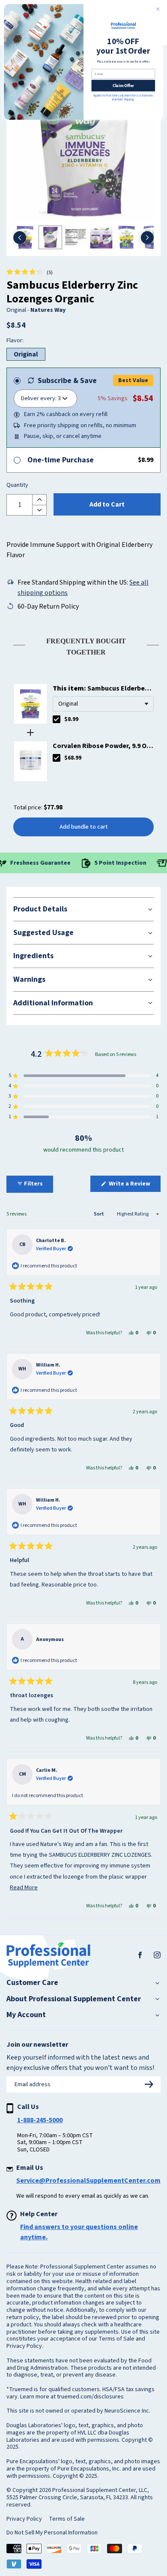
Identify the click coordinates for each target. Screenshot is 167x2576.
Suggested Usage (43, 933)
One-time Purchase (61, 460)
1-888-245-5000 (40, 2120)
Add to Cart (107, 504)
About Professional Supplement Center (74, 1999)
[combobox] (103, 704)
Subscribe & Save (67, 381)
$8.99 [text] (71, 719)
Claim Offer (124, 86)
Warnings (29, 979)
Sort (99, 1214)
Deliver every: (39, 398)
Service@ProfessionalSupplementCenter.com (88, 2181)
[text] (83, 645)
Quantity (17, 486)
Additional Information (53, 1003)
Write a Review (134, 1185)
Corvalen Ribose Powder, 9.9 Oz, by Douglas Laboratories (102, 746)
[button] (30, 272)
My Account (26, 2015)
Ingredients (33, 956)
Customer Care (32, 1983)
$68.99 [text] (73, 758)
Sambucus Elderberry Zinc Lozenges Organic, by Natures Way (103, 689)
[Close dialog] (158, 9)
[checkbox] (57, 719)
